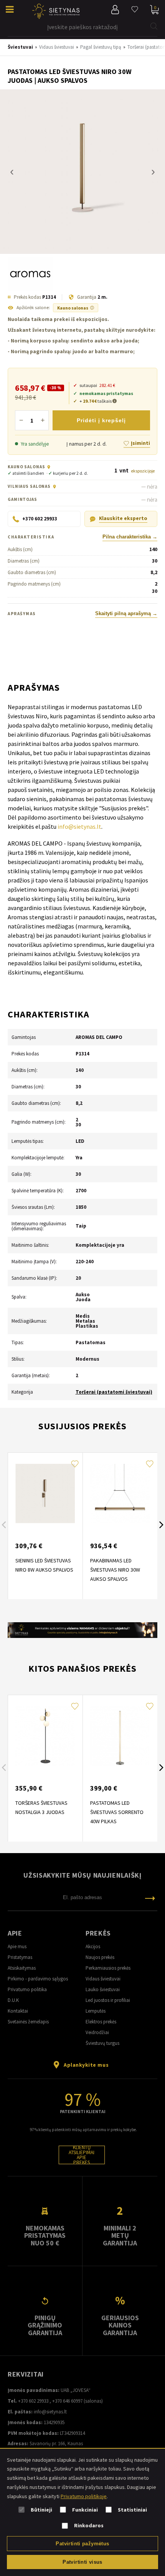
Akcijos (93, 1946)
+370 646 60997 (67, 2401)
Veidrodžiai (97, 2032)
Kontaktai (18, 2011)
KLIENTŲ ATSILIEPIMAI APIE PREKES (82, 2155)
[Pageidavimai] (135, 10)
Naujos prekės (100, 1957)
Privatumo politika (27, 1989)
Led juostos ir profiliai (108, 2000)
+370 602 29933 (33, 2401)
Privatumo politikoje (84, 2496)
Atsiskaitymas (22, 1968)
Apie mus (17, 1946)
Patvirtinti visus (82, 2562)
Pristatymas (20, 1957)
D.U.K (13, 2000)
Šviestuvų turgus (102, 2043)
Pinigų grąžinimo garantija (45, 2325)
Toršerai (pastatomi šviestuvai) (114, 1392)
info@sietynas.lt (79, 826)
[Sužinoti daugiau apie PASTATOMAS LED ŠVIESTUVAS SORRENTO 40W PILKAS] (120, 1736)
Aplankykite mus (86, 2065)
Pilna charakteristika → (130, 537)
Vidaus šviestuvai (103, 1979)
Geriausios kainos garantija (120, 2325)
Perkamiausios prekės (108, 1968)
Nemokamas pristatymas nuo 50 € (45, 2235)
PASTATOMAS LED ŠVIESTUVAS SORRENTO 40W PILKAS (117, 1812)
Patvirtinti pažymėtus (82, 2544)
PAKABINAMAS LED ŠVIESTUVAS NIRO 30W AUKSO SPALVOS (115, 1570)
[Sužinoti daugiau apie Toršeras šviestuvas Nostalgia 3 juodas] (45, 1736)
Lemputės (96, 2011)
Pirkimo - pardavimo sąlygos (38, 1979)
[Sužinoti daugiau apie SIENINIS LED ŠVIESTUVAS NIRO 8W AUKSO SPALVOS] (45, 1494)
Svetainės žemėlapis (28, 2022)
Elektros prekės (101, 2022)
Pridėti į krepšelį (101, 420)
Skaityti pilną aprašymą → (126, 614)
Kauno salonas (76, 308)
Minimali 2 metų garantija (120, 2235)
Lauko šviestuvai (103, 1989)
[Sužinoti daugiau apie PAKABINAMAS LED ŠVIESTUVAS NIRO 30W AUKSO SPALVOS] (120, 1494)
